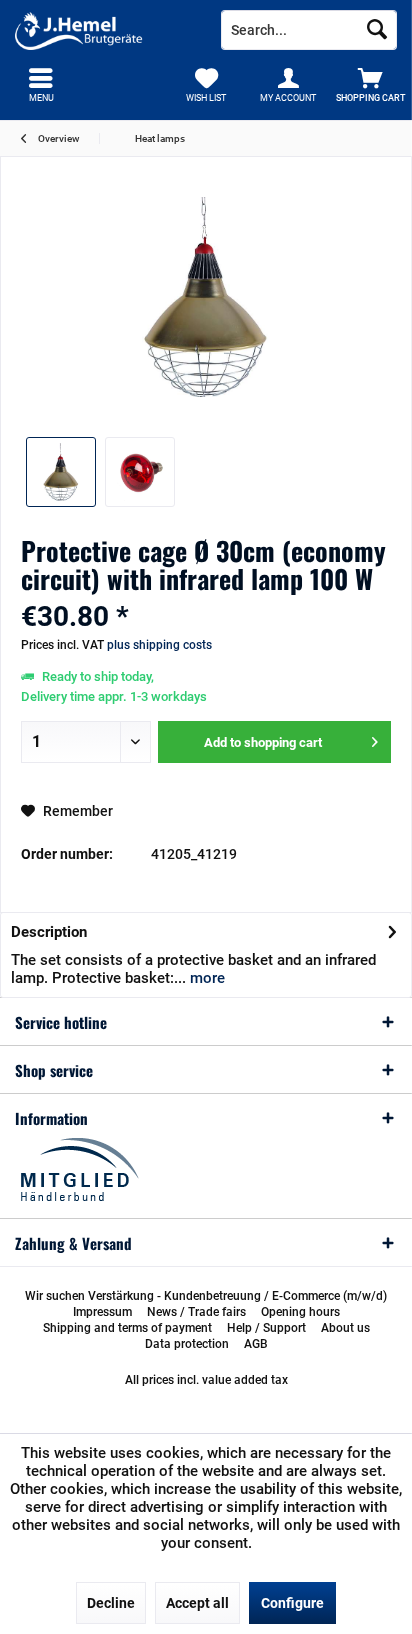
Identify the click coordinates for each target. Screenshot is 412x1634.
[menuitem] (371, 85)
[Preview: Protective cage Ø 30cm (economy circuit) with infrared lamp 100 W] (61, 472)
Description (49, 932)
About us (345, 1328)
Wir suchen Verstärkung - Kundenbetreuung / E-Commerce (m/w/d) (206, 1296)
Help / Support (266, 1328)
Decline (111, 1603)
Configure (292, 1603)
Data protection (187, 1344)
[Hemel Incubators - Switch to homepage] (103, 30)
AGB (256, 1344)
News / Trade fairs (196, 1312)
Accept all (197, 1603)
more (205, 978)
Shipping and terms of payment (127, 1328)
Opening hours (300, 1312)
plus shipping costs (159, 645)
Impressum (102, 1312)
